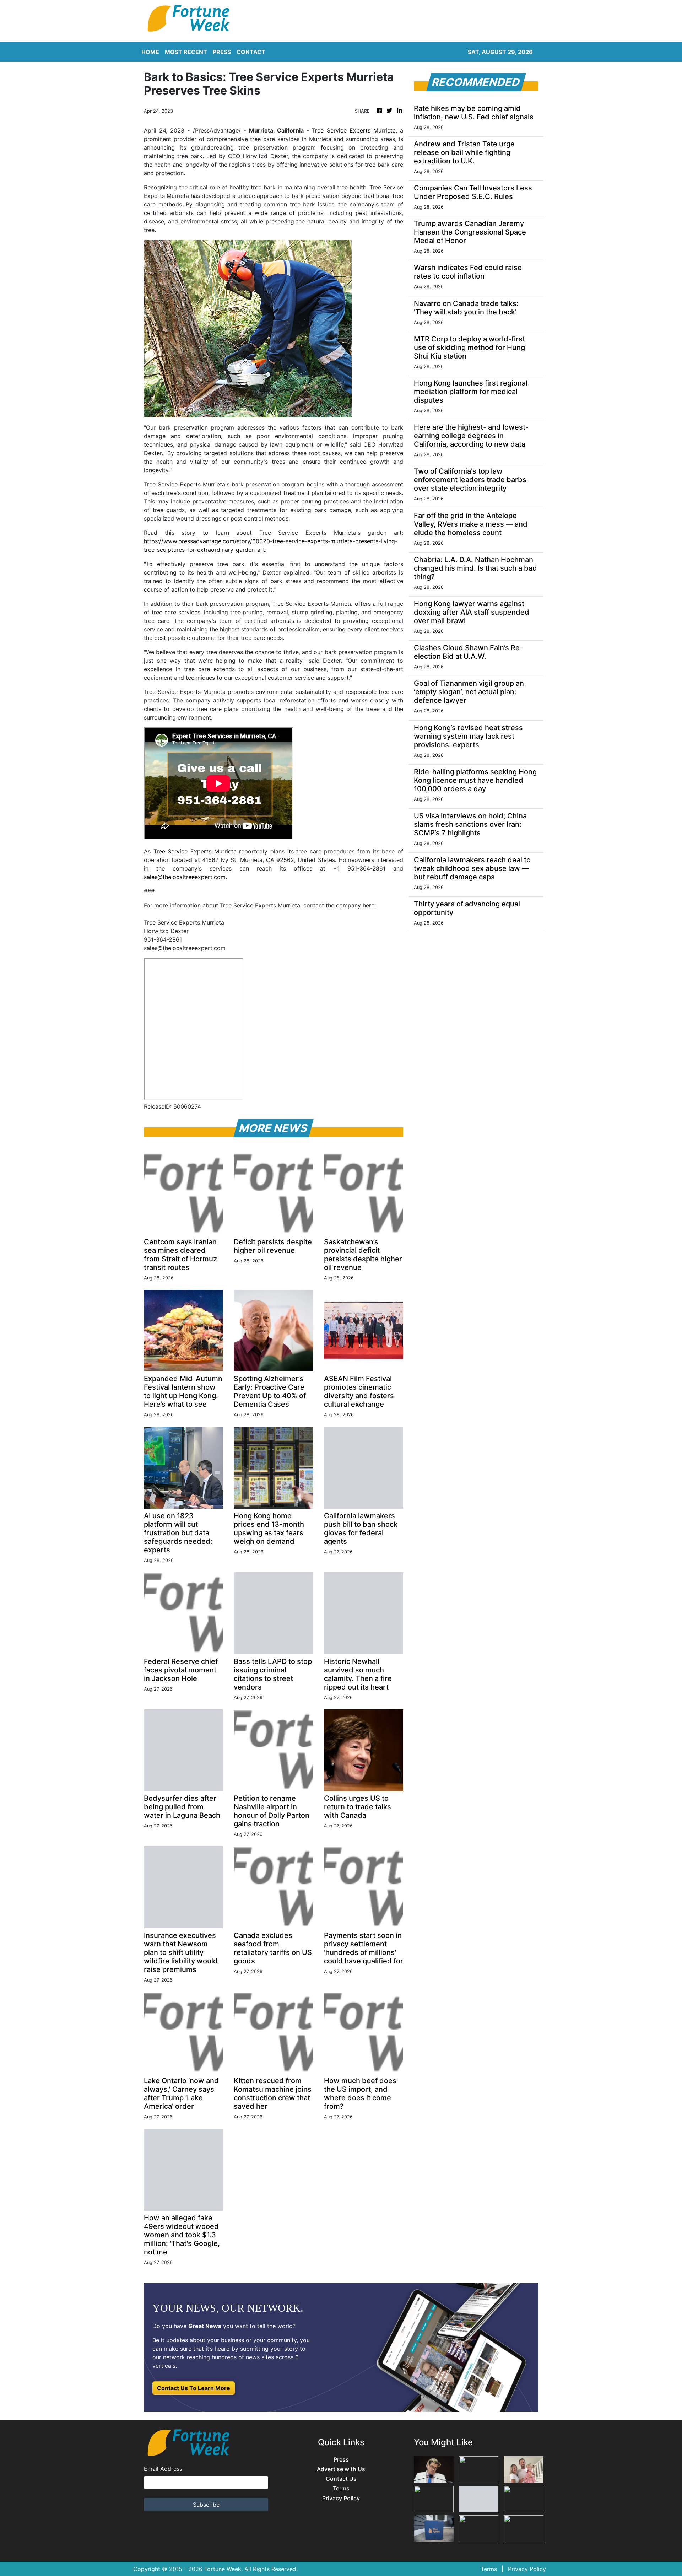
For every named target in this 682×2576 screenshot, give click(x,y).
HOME (150, 52)
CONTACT (251, 52)
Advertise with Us (341, 2469)
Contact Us (341, 2479)
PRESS (222, 52)
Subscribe (206, 2505)
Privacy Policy (341, 2498)
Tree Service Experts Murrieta (354, 130)
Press (341, 2460)
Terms (341, 2488)
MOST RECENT (186, 52)
